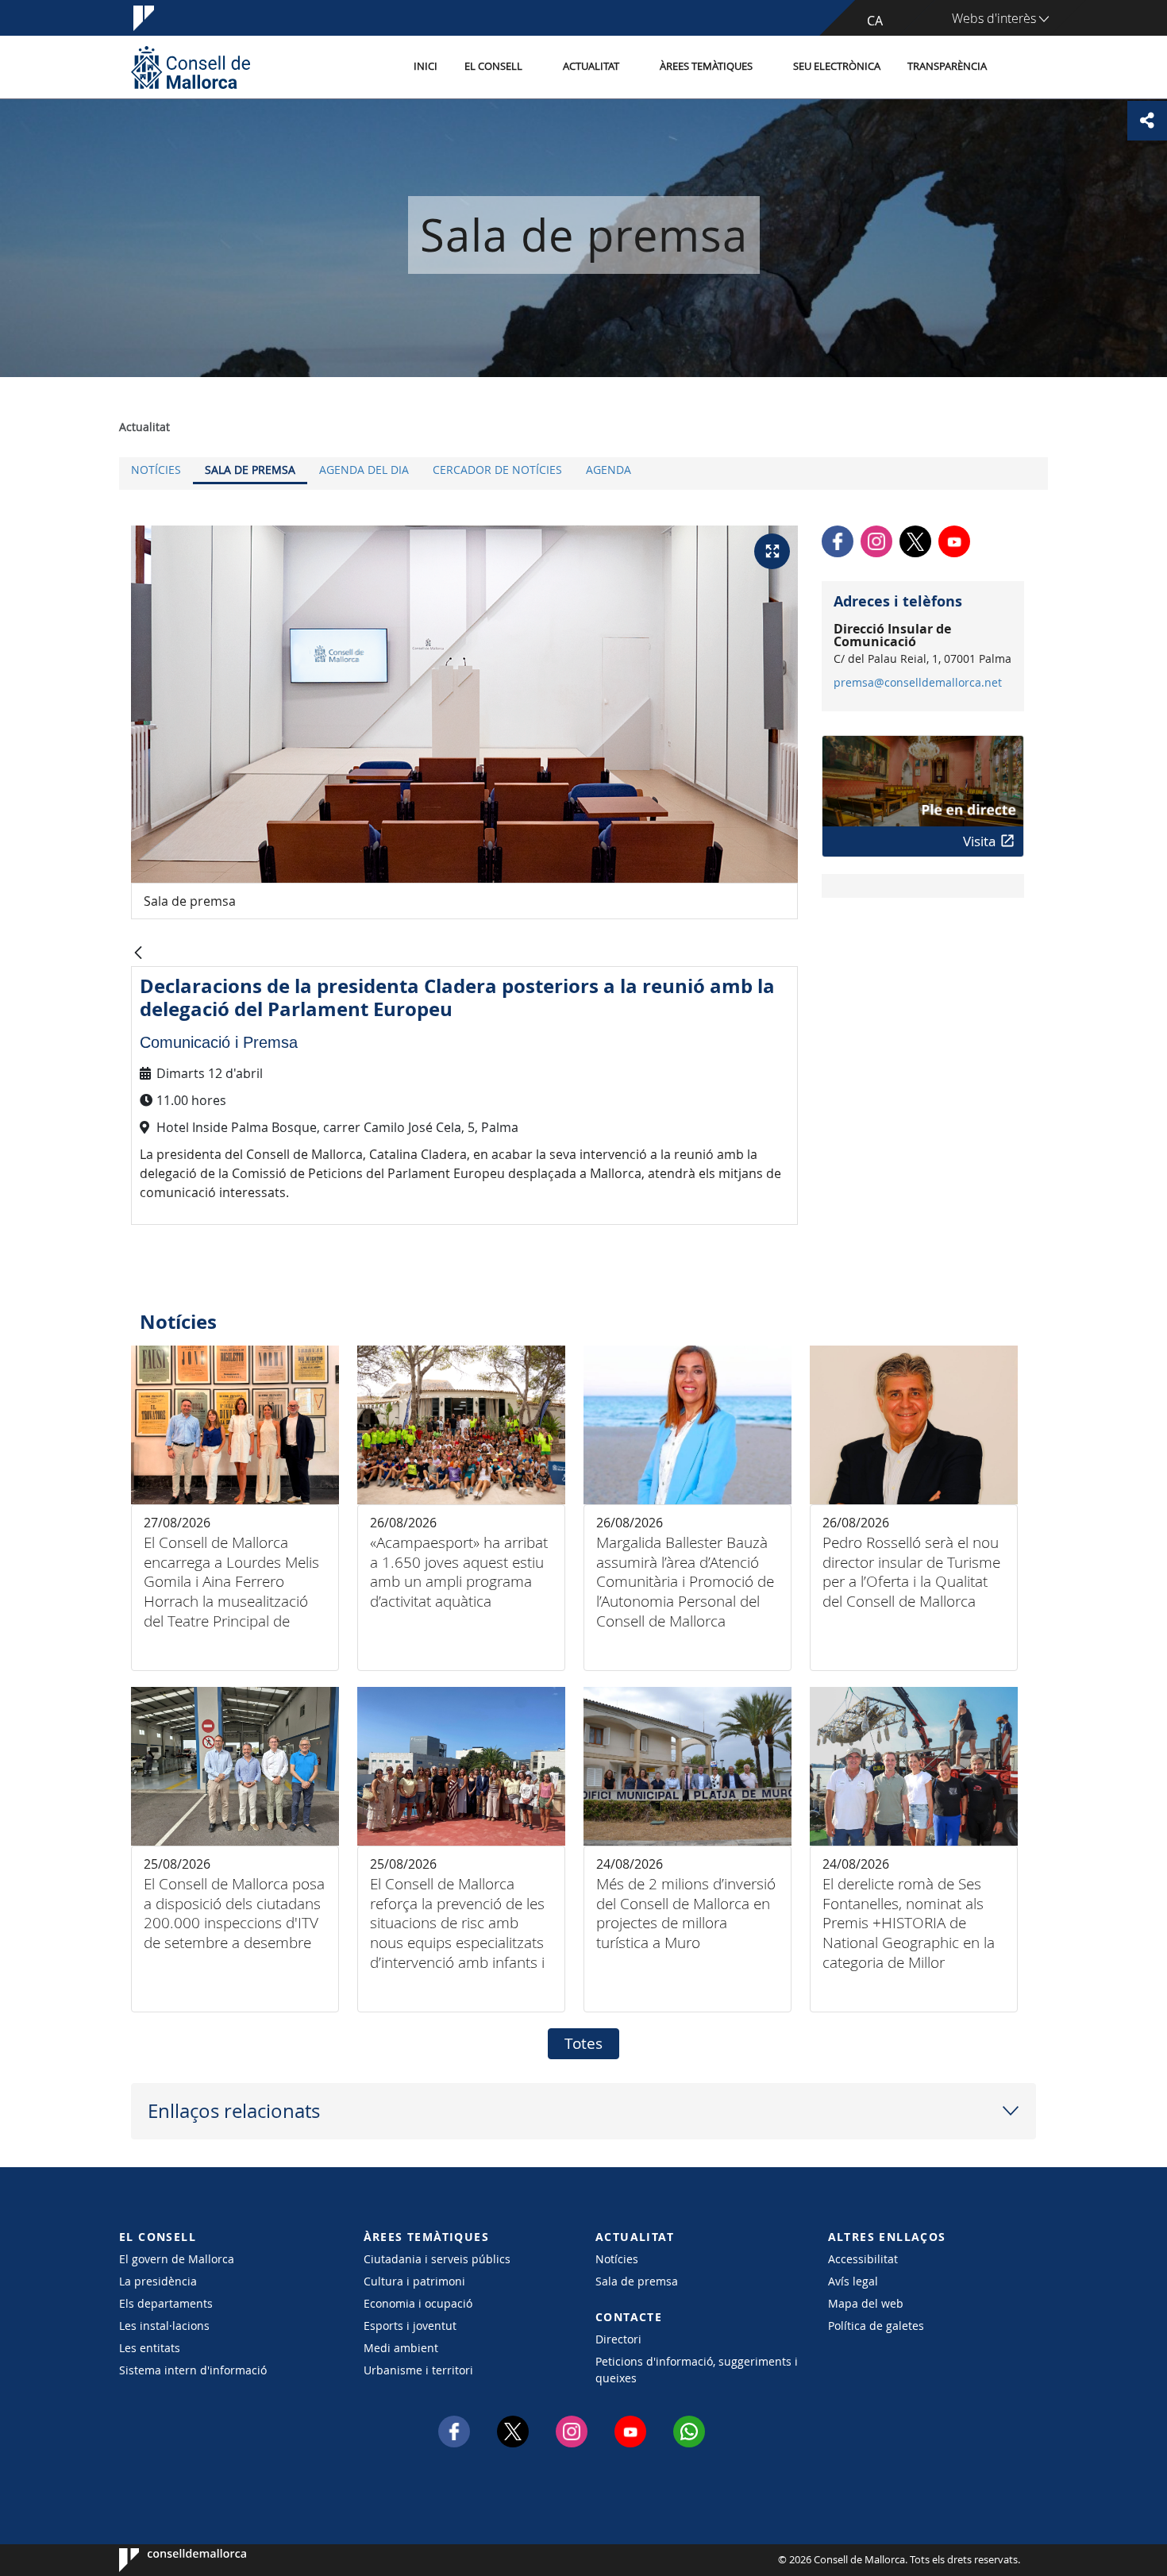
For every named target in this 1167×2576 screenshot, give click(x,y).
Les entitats (150, 2348)
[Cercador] (1017, 67)
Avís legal (853, 2281)
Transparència (947, 66)
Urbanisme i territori (418, 2370)
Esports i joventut (410, 2326)
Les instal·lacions (164, 2326)
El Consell (493, 66)
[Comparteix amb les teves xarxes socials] (1147, 121)
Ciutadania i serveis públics (437, 2259)
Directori (618, 2339)
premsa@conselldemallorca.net (918, 683)
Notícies (156, 470)
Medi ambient (401, 2348)
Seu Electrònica (837, 66)
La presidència (158, 2281)
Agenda (609, 470)
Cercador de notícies (497, 470)
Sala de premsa (250, 470)
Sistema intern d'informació (193, 2370)
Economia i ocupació (418, 2303)
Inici (426, 66)
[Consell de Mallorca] (191, 67)
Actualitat (591, 66)
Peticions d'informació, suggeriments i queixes (697, 2370)
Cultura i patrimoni (414, 2281)
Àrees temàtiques (706, 66)
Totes (583, 2043)
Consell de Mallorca (167, 2560)
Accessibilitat (863, 2259)
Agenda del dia (364, 470)
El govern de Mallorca (177, 2259)
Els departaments (166, 2303)
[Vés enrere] (138, 954)
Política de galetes (876, 2326)
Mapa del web (866, 2303)
